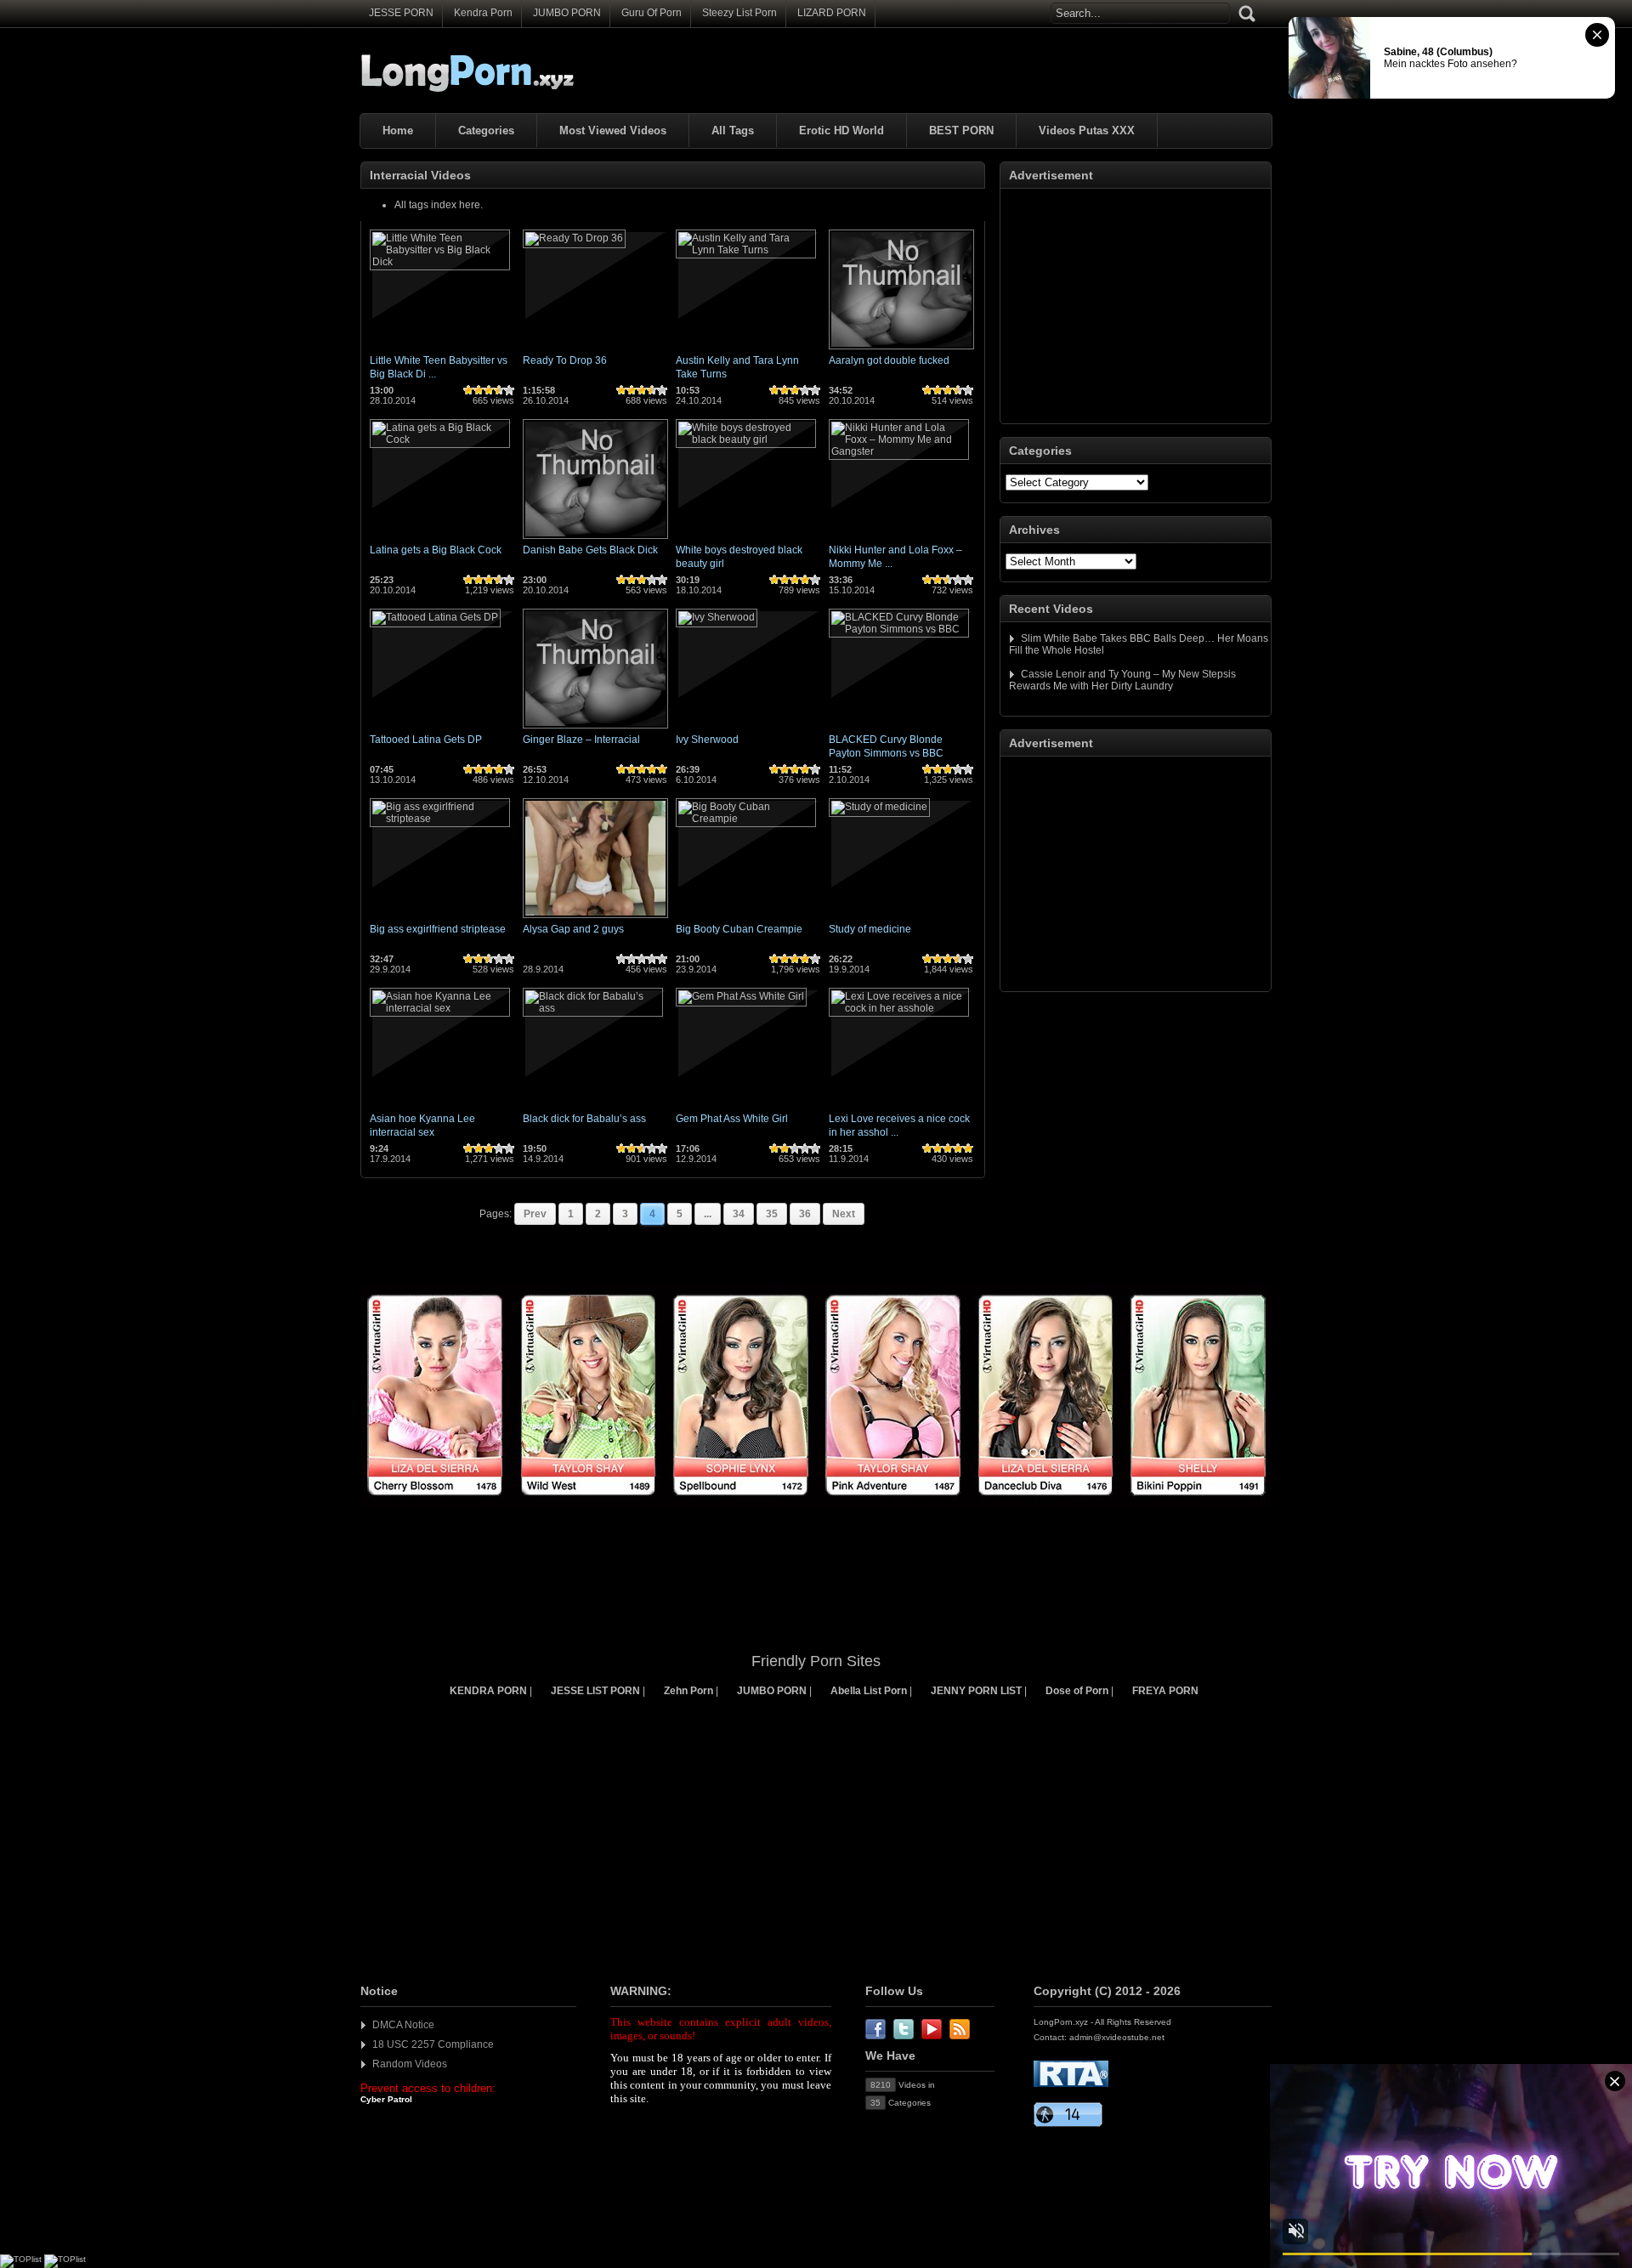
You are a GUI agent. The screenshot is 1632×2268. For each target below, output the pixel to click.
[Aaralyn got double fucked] (901, 350)
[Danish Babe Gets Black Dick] (595, 540)
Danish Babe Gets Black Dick (590, 550)
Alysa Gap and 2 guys (573, 929)
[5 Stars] (509, 390)
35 (772, 1214)
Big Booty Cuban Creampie (739, 929)
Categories (486, 130)
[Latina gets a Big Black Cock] (440, 439)
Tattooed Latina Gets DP (426, 740)
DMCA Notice (403, 2025)
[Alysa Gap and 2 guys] (595, 919)
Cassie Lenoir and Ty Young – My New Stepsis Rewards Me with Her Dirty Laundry (1122, 680)
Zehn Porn (688, 1691)
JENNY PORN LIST (976, 1691)
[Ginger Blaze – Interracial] (595, 729)
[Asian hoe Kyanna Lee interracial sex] (440, 1008)
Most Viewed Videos (613, 130)
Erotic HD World (841, 130)
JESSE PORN (401, 13)
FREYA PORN (1165, 1691)
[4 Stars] (499, 390)
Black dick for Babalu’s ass (584, 1119)
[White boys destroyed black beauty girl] (746, 439)
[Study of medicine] (879, 807)
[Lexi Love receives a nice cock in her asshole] (899, 1008)
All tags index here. (439, 205)
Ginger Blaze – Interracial (581, 740)
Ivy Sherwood (707, 740)
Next (844, 1214)
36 (805, 1214)
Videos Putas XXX (1087, 130)
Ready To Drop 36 (565, 360)
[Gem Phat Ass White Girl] (741, 996)
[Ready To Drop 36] (574, 238)
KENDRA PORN (488, 1691)
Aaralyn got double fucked (889, 360)
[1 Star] (468, 390)
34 (739, 1214)
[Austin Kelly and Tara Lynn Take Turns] (746, 250)
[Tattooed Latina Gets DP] (435, 617)
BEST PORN (961, 130)
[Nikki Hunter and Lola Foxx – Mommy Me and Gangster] (899, 451)
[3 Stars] (489, 390)
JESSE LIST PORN (595, 1691)
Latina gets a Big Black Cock (436, 550)
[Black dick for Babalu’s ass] (593, 1008)
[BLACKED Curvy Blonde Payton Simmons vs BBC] (899, 629)
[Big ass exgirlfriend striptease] (440, 819)
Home (398, 130)
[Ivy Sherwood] (717, 617)
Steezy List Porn (739, 13)
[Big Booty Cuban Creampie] (746, 819)
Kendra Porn (483, 13)
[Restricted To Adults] (1071, 2084)
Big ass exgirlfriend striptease (438, 929)
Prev (535, 1214)
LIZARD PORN (832, 13)
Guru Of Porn (652, 13)
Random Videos (410, 2064)
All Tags (733, 130)
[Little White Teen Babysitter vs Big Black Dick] (440, 262)
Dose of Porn (1077, 1691)
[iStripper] (816, 1505)
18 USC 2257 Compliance (433, 2044)
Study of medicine (870, 929)
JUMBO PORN (567, 13)
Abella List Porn (869, 1691)
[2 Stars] (479, 390)
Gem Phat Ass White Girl (732, 1119)
